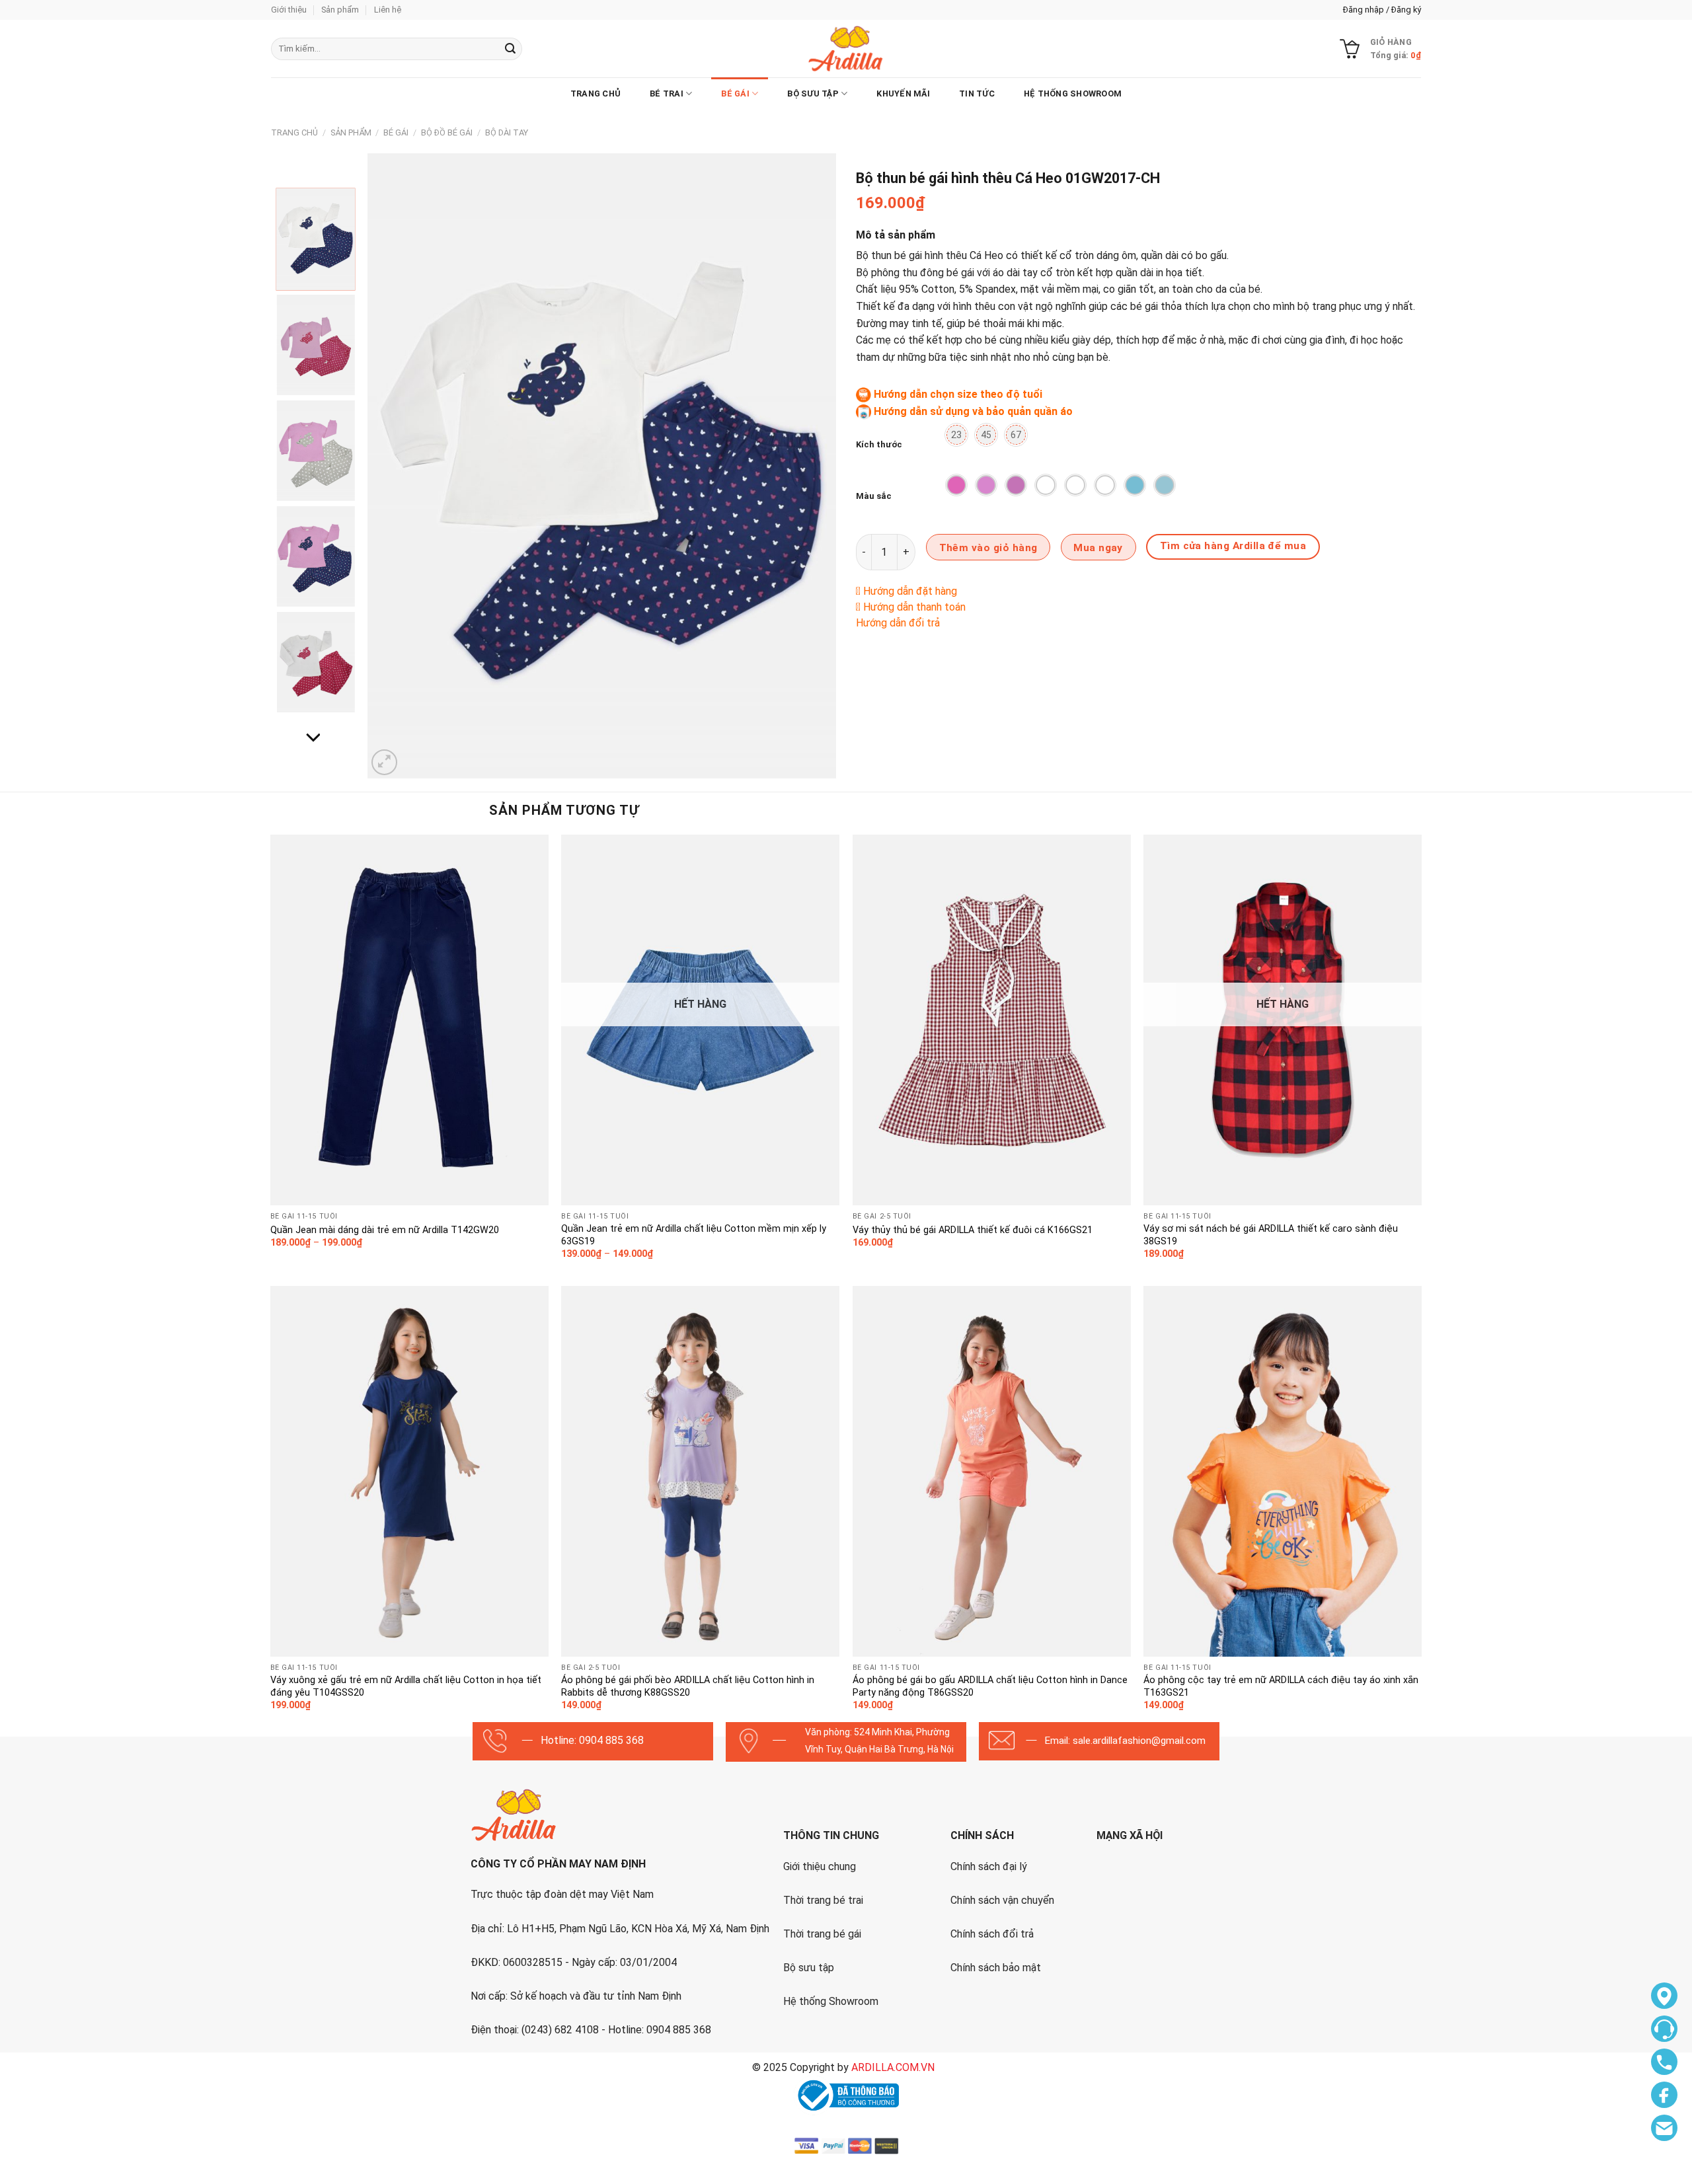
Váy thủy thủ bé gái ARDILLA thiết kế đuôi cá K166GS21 (973, 1230)
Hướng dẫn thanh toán (914, 607)
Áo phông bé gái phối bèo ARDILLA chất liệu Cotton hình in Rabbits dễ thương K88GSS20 (688, 1686)
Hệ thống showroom (1073, 94)
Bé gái (735, 94)
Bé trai (667, 94)
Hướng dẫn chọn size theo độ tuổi (958, 394)
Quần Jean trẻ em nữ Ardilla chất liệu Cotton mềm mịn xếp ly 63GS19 (694, 1235)
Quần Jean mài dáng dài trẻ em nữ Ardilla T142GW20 (385, 1230)
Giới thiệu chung (820, 1866)
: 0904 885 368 (609, 1740)
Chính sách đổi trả (992, 1934)
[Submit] (510, 49)
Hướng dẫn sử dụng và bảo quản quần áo (973, 411)
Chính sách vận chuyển (1002, 1900)
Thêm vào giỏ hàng (988, 548)
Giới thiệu (289, 10)
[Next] (810, 466)
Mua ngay (1098, 548)
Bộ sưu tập (813, 94)
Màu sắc (874, 496)
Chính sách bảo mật (996, 1968)
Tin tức (977, 94)
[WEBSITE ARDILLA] (846, 49)
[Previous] (393, 466)
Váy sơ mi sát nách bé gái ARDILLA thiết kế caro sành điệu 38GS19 (1271, 1235)
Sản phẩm (340, 10)
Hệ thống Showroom (831, 2001)
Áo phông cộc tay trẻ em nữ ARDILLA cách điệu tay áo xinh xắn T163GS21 (1281, 1686)
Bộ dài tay (507, 132)
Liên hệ (388, 10)
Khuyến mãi (903, 94)
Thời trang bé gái (822, 1934)
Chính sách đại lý (989, 1866)
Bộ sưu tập (809, 1968)
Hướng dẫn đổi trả (898, 623)
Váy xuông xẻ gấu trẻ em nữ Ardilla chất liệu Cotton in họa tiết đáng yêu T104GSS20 (406, 1686)
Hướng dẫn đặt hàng (910, 591)
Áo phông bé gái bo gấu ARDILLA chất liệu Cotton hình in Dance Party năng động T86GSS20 (990, 1686)
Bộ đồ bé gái (447, 132)
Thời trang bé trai (823, 1900)
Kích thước (879, 444)
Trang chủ (596, 94)
